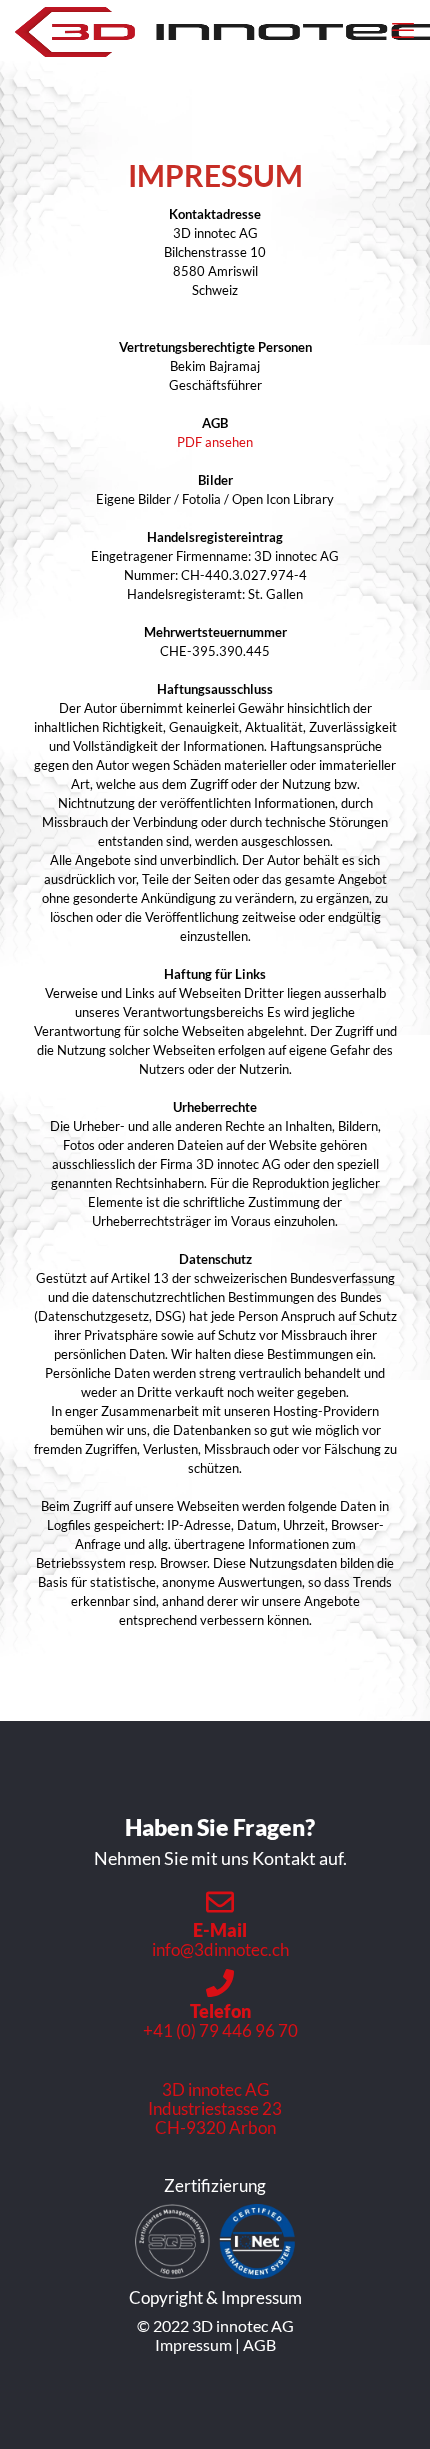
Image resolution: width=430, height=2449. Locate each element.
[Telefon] (220, 1983)
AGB (259, 2344)
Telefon (220, 2011)
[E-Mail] (220, 1902)
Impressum (193, 2344)
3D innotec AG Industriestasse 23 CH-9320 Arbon (215, 2108)
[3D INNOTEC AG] (222, 30)
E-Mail (220, 1930)
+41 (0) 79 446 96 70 (220, 2030)
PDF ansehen (215, 442)
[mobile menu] (403, 30)
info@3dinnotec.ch (220, 1949)
